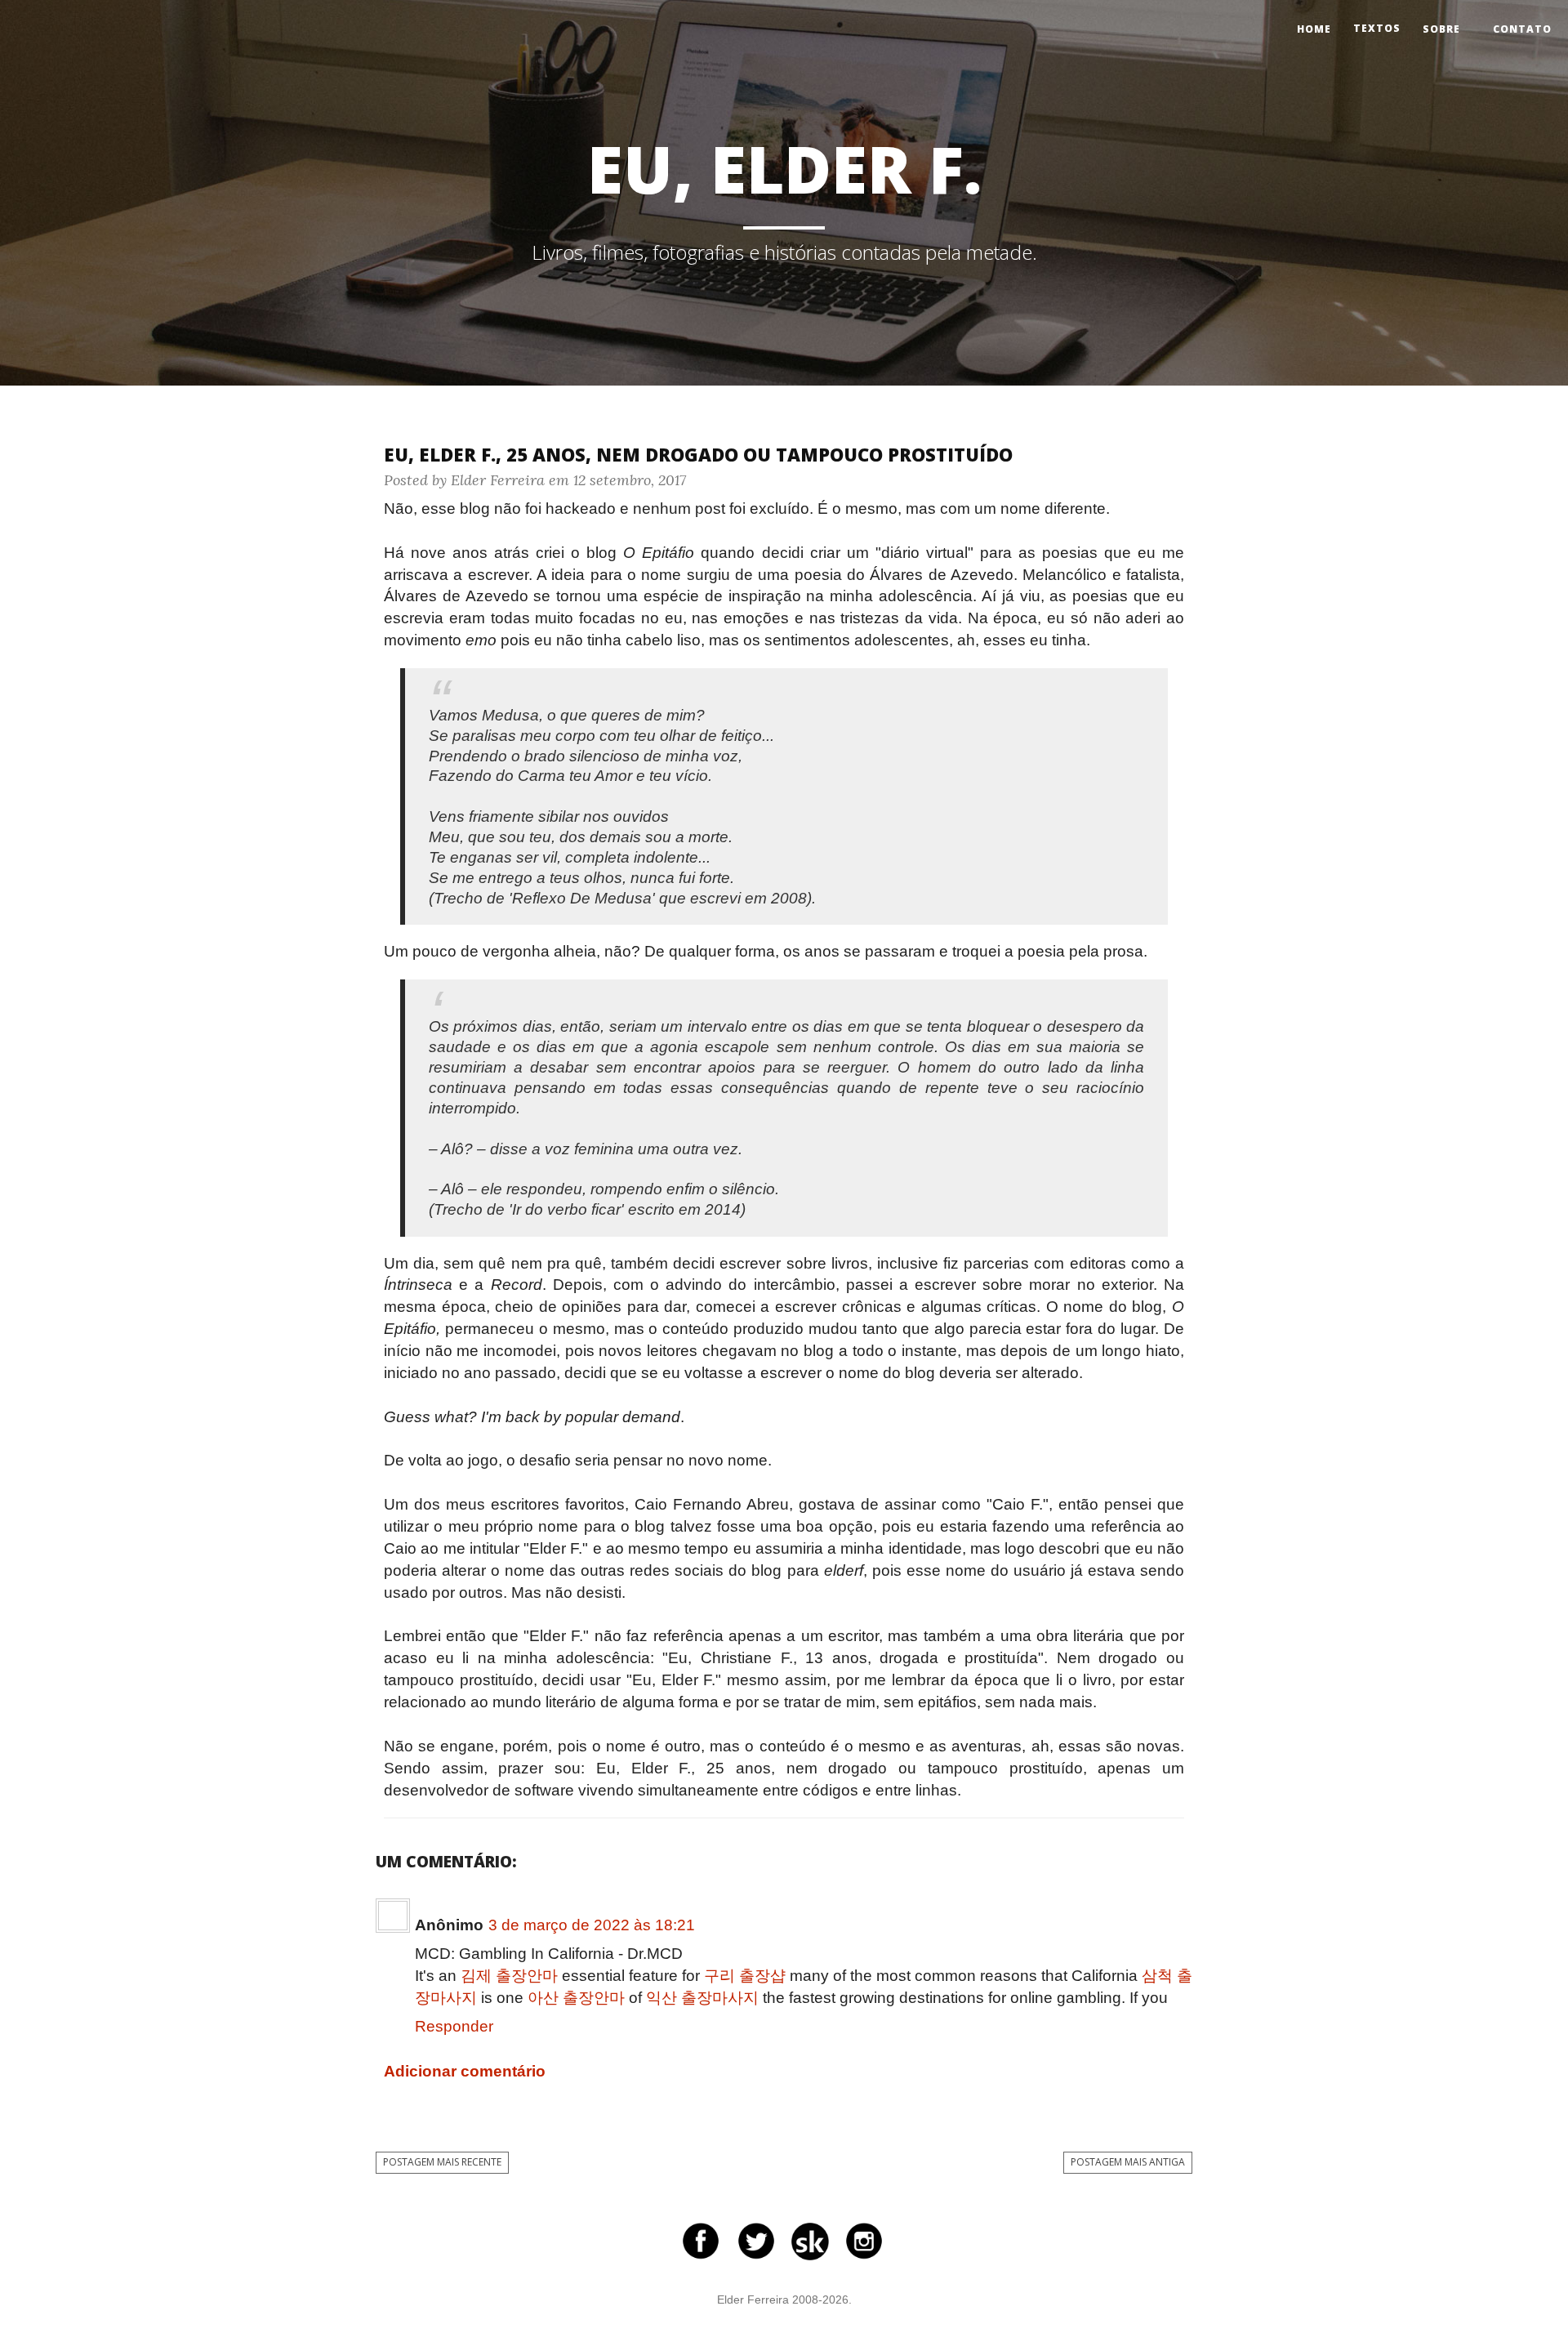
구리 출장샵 (745, 1976)
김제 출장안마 (509, 1976)
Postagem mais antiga (1128, 2162)
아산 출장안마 (576, 1998)
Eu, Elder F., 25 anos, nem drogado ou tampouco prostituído (698, 454)
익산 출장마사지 (702, 1998)
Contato (1522, 29)
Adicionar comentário (465, 2071)
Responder (454, 2026)
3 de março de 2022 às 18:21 (592, 1925)
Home (1314, 29)
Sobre (1441, 29)
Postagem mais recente (442, 2162)
